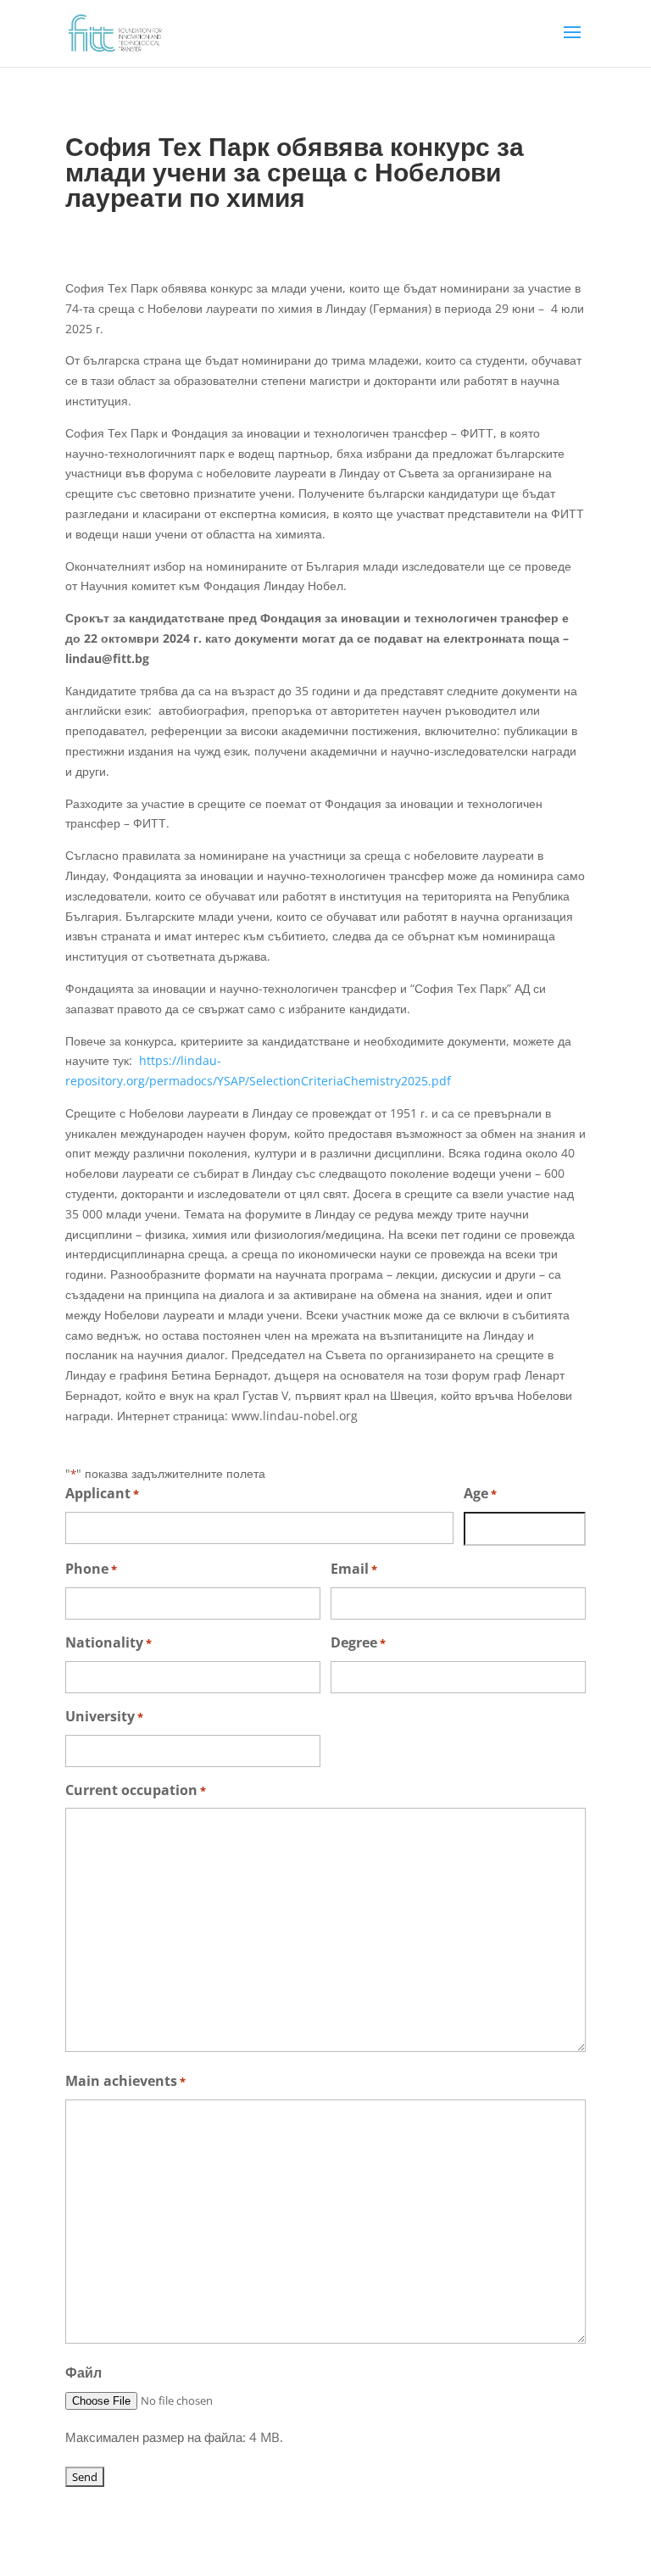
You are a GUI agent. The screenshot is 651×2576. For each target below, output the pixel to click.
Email (354, 1569)
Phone (91, 1569)
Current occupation (136, 1790)
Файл (83, 2372)
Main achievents (125, 2081)
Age (480, 1493)
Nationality (108, 1642)
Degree (358, 1642)
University (104, 1716)
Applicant (102, 1493)
